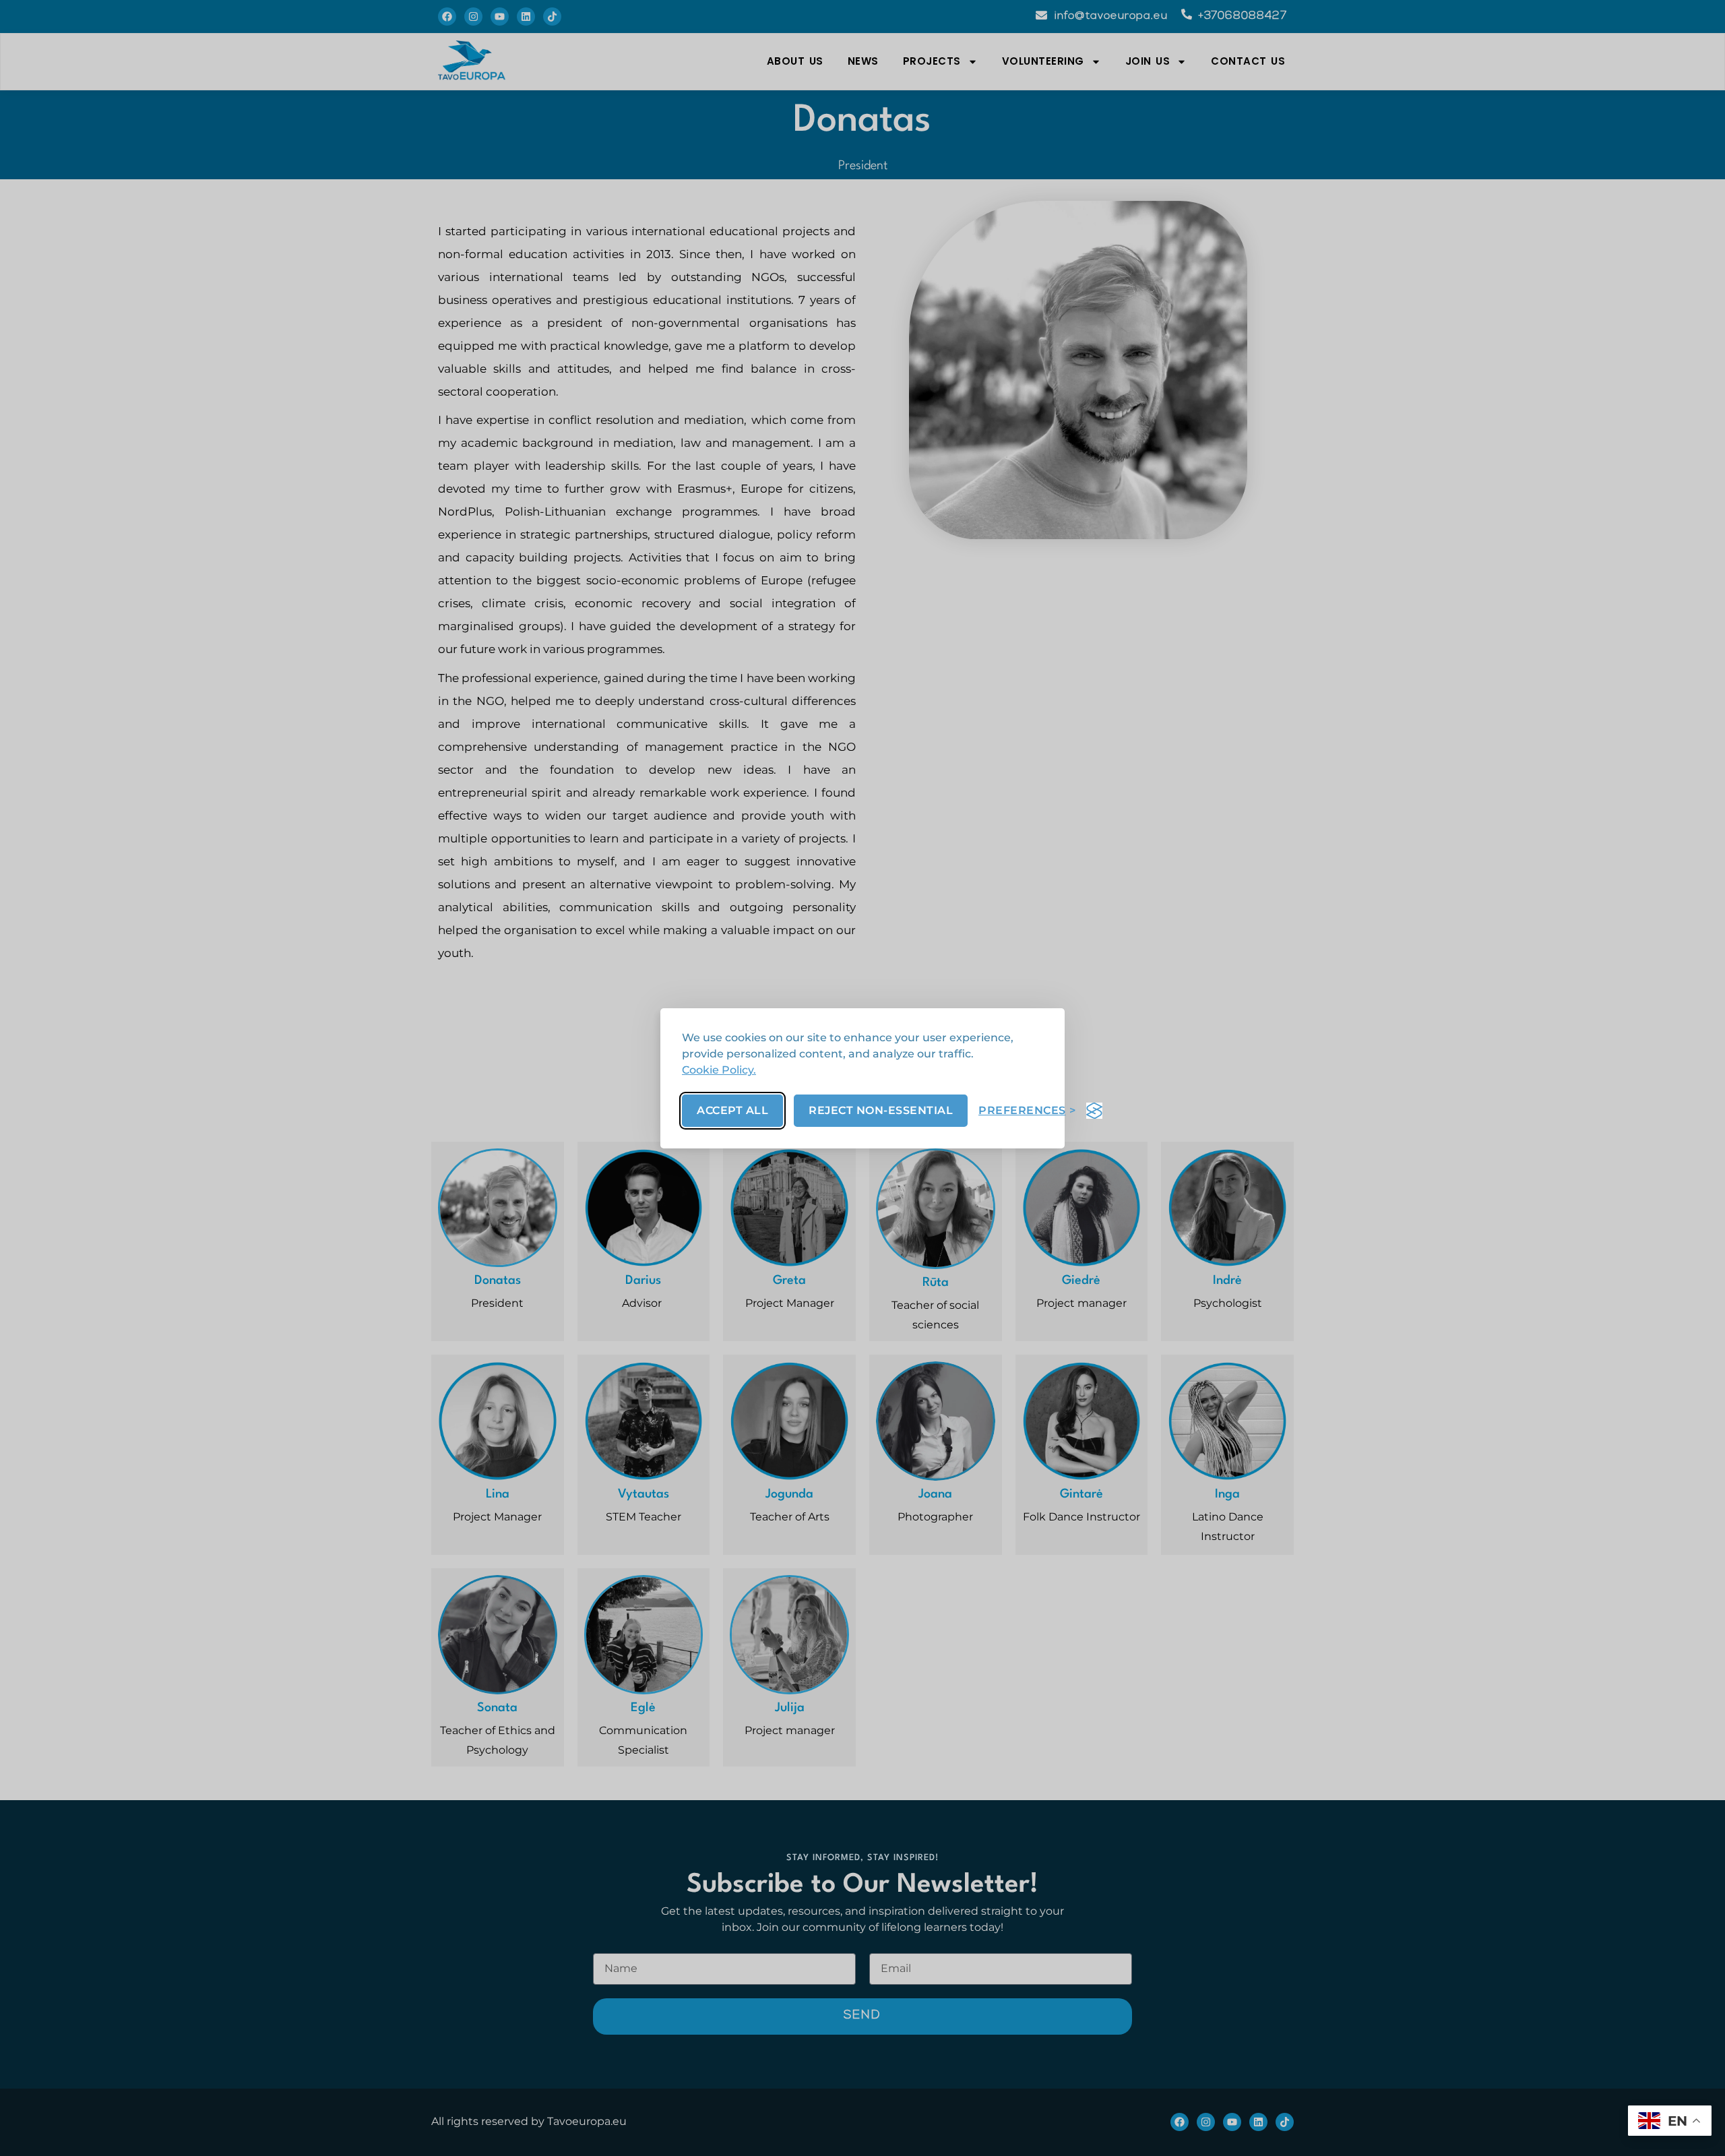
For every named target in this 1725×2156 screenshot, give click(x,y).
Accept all (732, 1110)
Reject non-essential (881, 1110)
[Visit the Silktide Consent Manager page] (1094, 1111)
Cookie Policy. (719, 1070)
